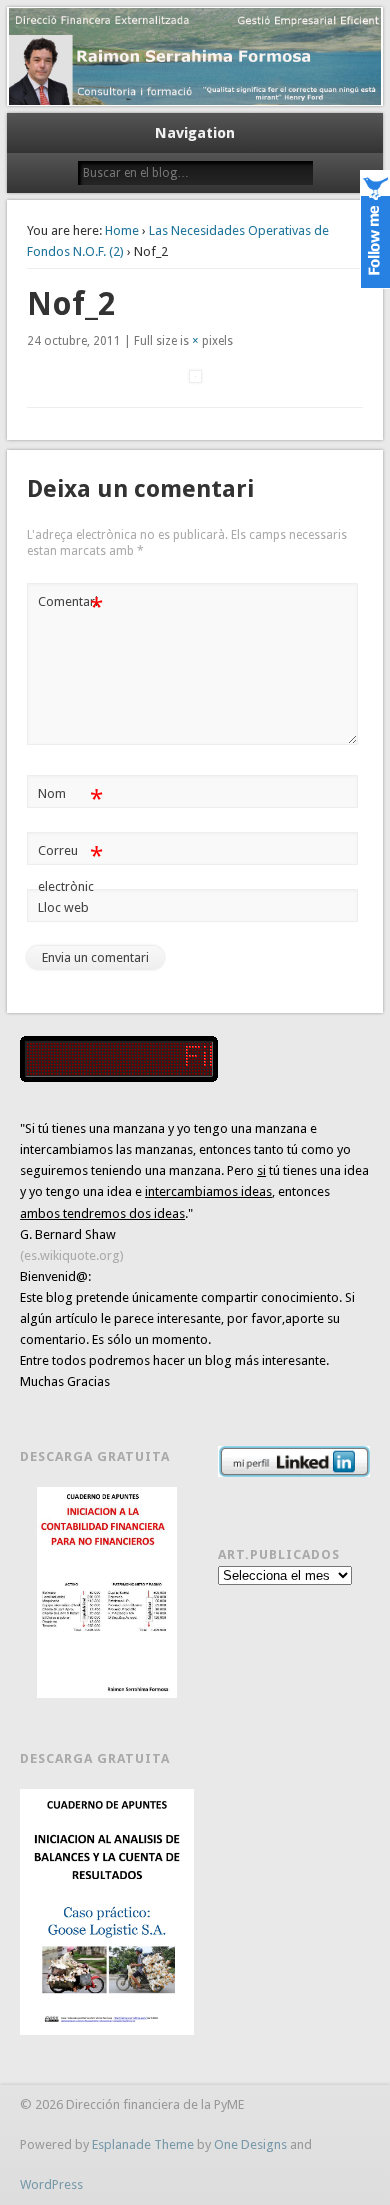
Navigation (195, 133)
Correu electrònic (70, 868)
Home (122, 230)
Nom (70, 798)
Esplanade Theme (143, 2144)
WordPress (51, 2184)
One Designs (250, 2144)
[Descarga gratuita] (107, 1592)
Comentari (70, 606)
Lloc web (63, 907)
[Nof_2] (195, 376)
